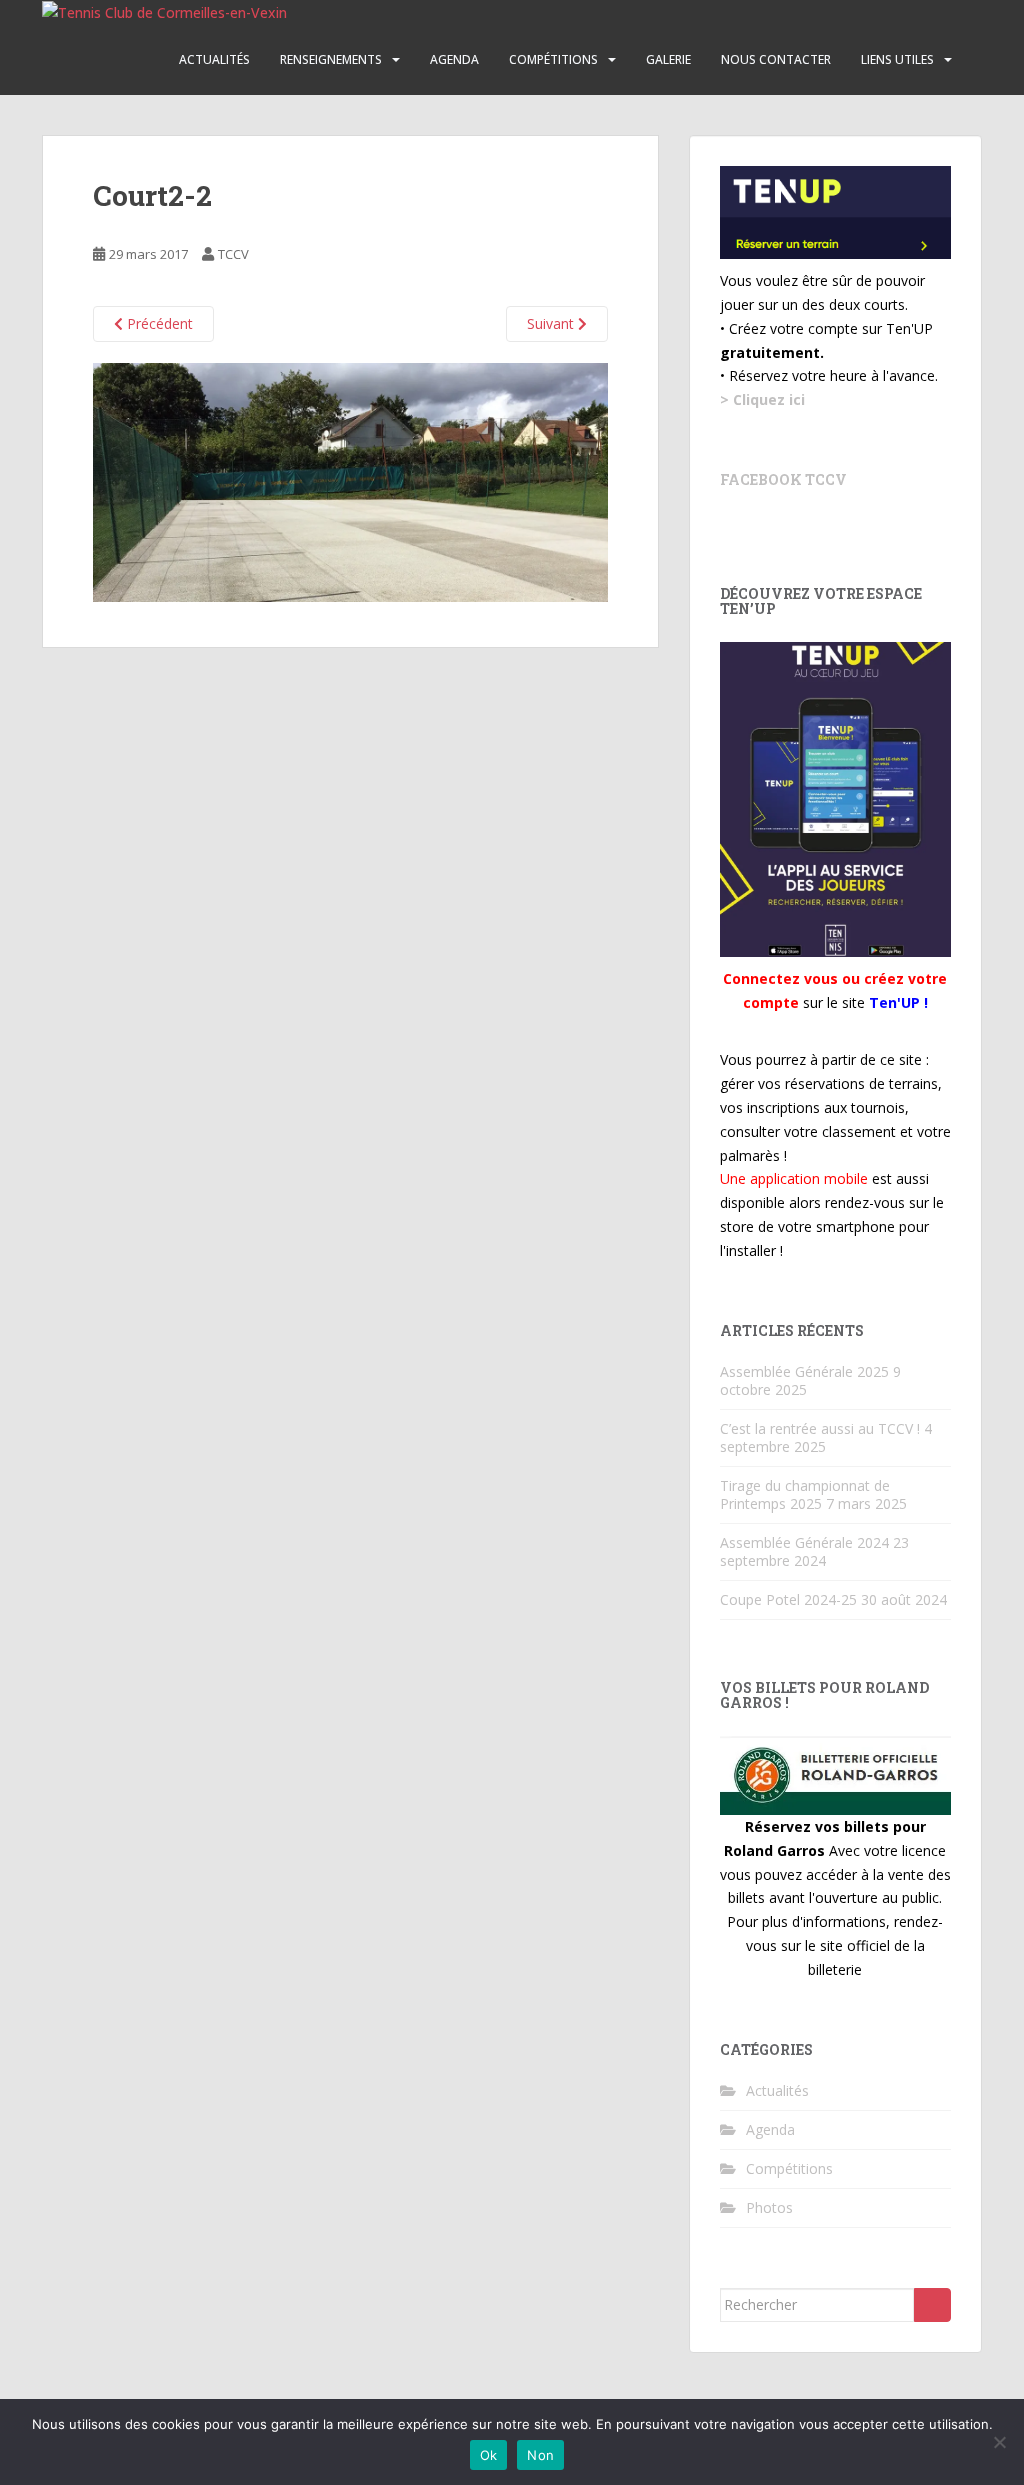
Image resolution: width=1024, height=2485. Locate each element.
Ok (489, 2455)
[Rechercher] (932, 2305)
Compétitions (553, 59)
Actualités (214, 59)
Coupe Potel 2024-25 (788, 1599)
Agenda (454, 59)
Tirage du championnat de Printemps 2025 (805, 1494)
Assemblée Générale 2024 (804, 1542)
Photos (769, 2207)
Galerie (668, 59)
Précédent (158, 323)
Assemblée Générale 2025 (804, 1371)
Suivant (552, 323)
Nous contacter (776, 59)
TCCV (233, 254)
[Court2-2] (350, 480)
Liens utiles (897, 59)
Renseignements (331, 59)
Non (540, 2455)
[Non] (999, 2442)
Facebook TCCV (783, 479)
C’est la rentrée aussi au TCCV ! (820, 1428)
